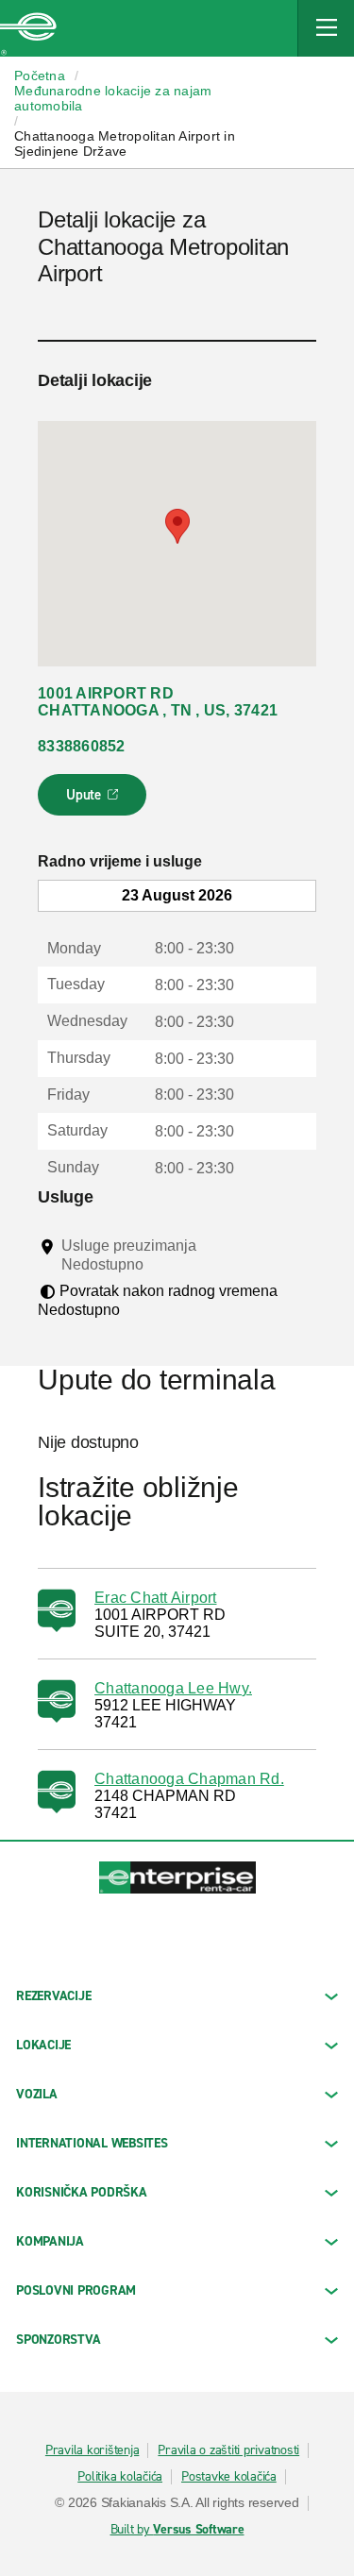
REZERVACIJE (53, 1996)
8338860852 (82, 746)
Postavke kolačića (229, 2477)
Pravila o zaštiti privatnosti (228, 2450)
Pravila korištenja (93, 2450)
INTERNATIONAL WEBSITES (92, 2143)
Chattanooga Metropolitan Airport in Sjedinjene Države (125, 143)
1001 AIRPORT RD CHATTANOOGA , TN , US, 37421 (158, 702)
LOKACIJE (43, 2045)
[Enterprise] (28, 28)
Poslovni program (76, 2290)
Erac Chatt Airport (156, 1598)
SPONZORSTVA (58, 2340)
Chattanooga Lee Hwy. (173, 1688)
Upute (95, 800)
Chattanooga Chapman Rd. (189, 1779)
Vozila (37, 2094)
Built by (177, 2530)
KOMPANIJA (50, 2241)
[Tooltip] (161, 1264)
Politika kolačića (120, 2477)
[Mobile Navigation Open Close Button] (326, 28)
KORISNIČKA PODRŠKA (82, 2192)
